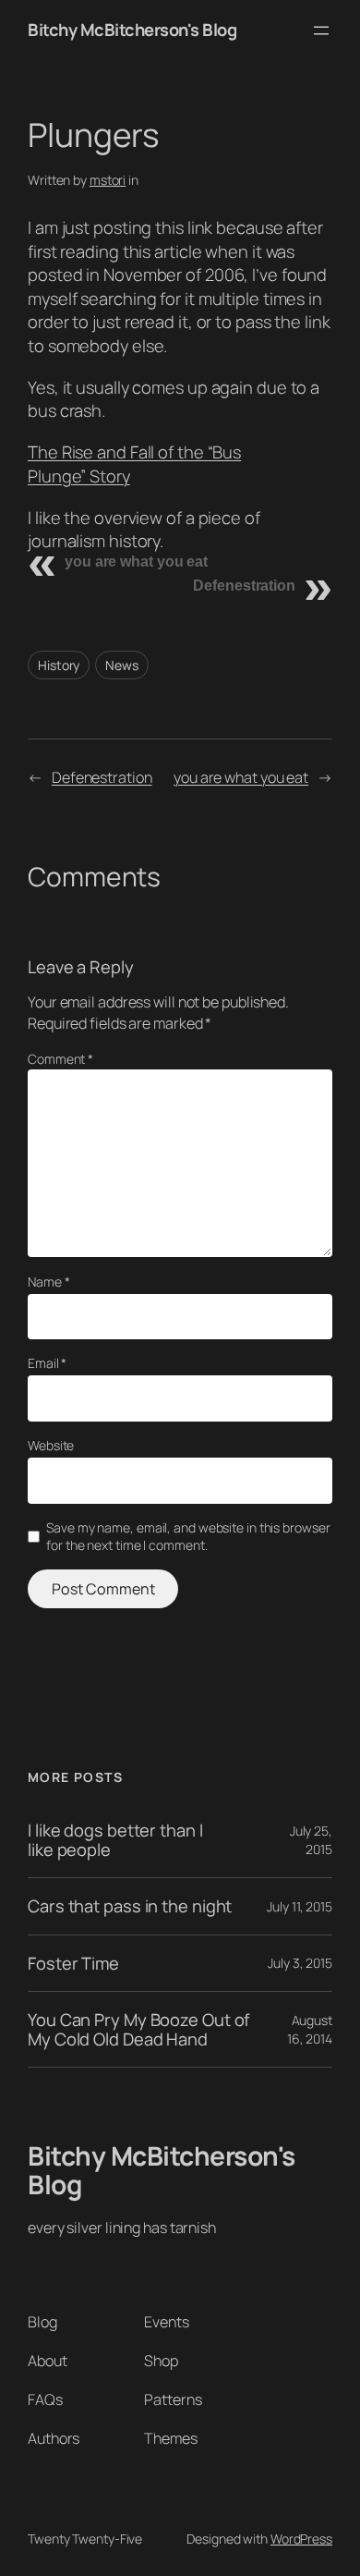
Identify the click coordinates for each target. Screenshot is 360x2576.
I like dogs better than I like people (115, 1840)
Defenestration (244, 586)
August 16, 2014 (310, 2029)
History (59, 665)
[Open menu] (321, 31)
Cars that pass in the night (130, 1906)
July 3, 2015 (300, 1963)
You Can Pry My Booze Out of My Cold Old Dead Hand (138, 2029)
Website (51, 1445)
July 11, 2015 (300, 1906)
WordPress (301, 2539)
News (122, 665)
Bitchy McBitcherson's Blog (132, 30)
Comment (60, 1059)
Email (47, 1363)
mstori (108, 180)
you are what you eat (136, 562)
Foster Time (73, 1964)
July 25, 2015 (311, 1840)
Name (48, 1282)
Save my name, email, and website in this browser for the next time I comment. (188, 1537)
